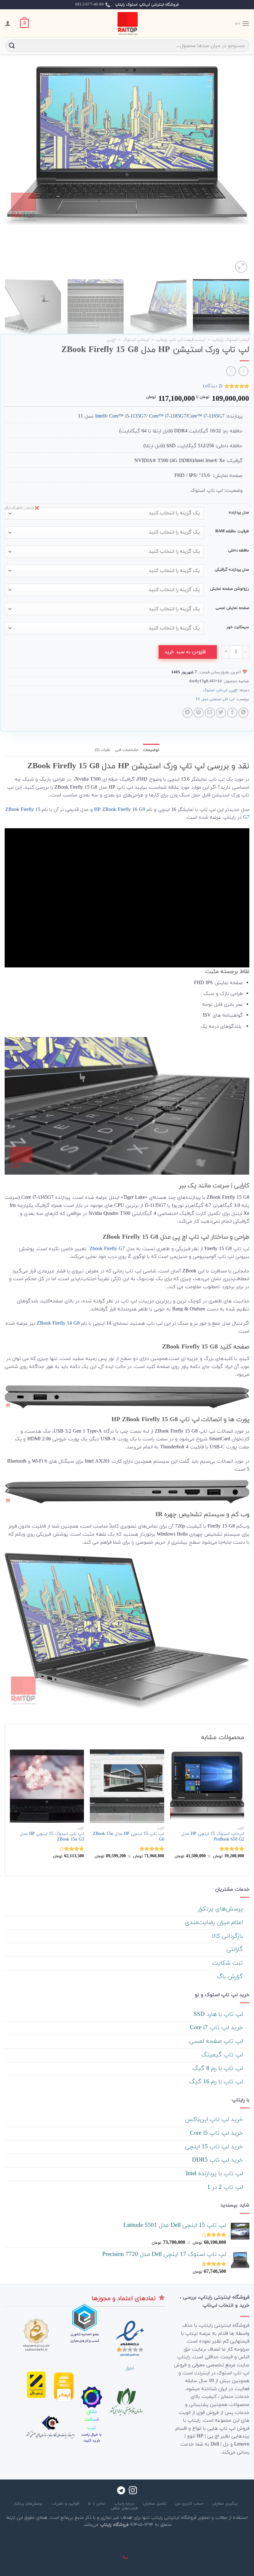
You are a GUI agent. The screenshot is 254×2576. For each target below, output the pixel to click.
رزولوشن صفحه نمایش (230, 589)
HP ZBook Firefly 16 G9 (120, 810)
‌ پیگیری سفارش (226, 2504)
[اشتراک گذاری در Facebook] (232, 713)
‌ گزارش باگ (231, 1977)
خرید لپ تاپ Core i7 (217, 2028)
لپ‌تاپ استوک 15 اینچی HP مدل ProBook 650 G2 (213, 1837)
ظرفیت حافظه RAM (232, 532)
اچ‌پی (111, 340)
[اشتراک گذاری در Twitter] (221, 713)
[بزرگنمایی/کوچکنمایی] (229, 2539)
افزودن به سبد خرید (185, 652)
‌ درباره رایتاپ (125, 2504)
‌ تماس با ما (97, 2504)
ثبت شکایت (228, 1963)
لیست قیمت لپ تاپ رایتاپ (181, 340)
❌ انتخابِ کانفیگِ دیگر (22, 508)
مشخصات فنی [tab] (127, 750)
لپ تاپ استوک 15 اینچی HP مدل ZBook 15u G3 (52, 1837)
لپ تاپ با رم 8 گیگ (219, 2069)
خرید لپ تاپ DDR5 (218, 2160)
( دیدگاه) (213, 386)
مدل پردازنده (239, 513)
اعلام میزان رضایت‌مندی (215, 1923)
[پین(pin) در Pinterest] (199, 713)
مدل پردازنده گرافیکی (232, 570)
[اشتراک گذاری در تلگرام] (188, 713)
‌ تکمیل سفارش (155, 2504)
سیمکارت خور (238, 628)
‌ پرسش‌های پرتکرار (221, 1909)
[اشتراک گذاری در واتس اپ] (243, 713)
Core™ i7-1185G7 (168, 416)
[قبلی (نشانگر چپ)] (248, 2565)
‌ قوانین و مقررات (66, 2504)
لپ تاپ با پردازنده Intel (215, 2174)
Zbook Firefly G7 (106, 1249)
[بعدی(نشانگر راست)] (229, 2565)
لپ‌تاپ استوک (136, 340)
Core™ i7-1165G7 (206, 416)
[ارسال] (12, 46)
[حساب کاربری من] (8, 23)
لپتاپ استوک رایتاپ (231, 340)
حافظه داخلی (239, 551)
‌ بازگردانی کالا (228, 1936)
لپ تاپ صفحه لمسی (217, 2041)
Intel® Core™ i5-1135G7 (121, 416)
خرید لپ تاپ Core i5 (217, 2133)
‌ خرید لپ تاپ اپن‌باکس (215, 2120)
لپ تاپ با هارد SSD (219, 2015)
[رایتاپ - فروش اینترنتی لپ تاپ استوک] (127, 23)
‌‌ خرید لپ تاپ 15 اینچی (215, 2147)
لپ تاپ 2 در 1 (226, 2187)
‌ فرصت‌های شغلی (125, 2508)
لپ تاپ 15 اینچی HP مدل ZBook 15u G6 (128, 1837)
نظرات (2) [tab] (103, 750)
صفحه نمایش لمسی (232, 608)
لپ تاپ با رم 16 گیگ (217, 2082)
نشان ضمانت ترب (92, 2420)
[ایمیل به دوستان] (210, 713)
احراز (130, 2368)
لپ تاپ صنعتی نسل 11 (215, 699)
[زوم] (241, 267)
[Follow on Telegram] (121, 2491)
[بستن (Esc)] (248, 2539)
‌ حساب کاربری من (190, 2504)
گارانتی (236, 1950)
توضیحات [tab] (151, 750)
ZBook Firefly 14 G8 (58, 1323)
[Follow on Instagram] (133, 2491)
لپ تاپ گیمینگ (223, 2055)
